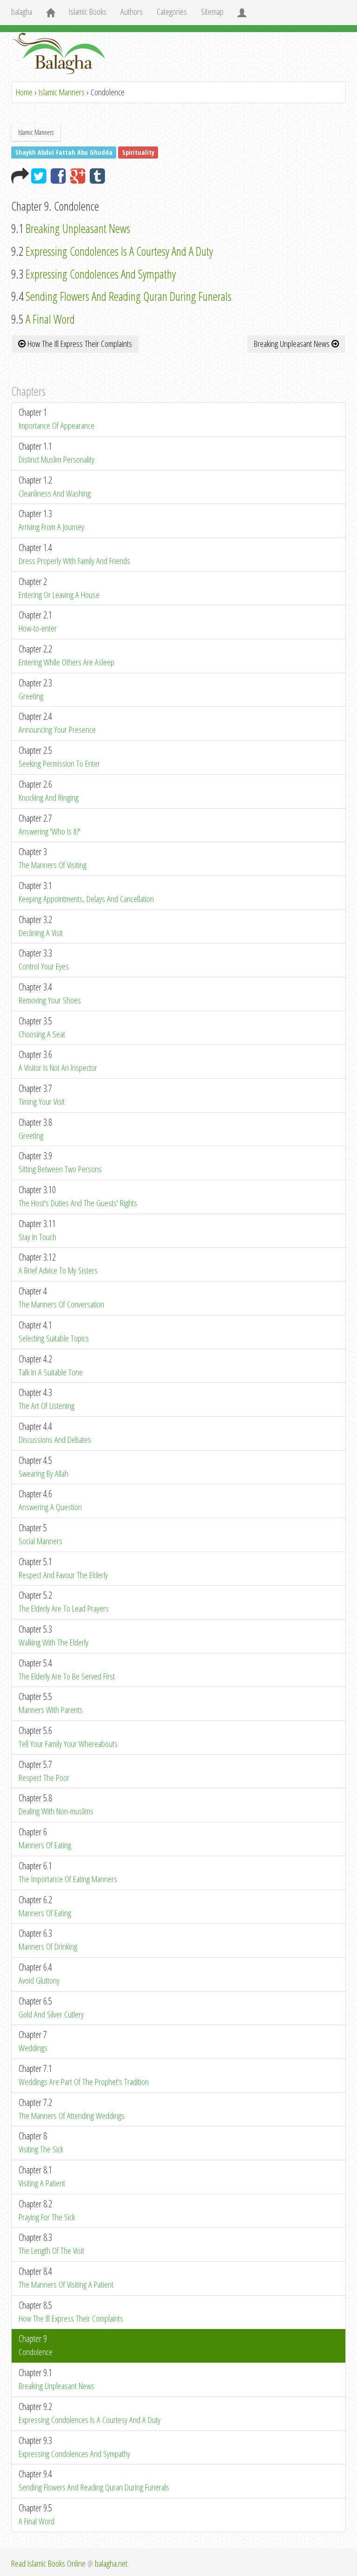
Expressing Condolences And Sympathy (99, 274)
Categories (172, 12)
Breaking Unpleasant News (77, 228)
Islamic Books (88, 12)
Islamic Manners (62, 92)
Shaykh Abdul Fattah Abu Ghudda (64, 152)
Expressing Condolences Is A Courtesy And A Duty (118, 251)
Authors (132, 12)
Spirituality (138, 152)
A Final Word (49, 319)
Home (24, 92)
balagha (22, 12)
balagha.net (111, 2563)
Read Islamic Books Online (48, 2563)
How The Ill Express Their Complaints (79, 344)
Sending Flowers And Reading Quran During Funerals (127, 296)
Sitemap (212, 12)
